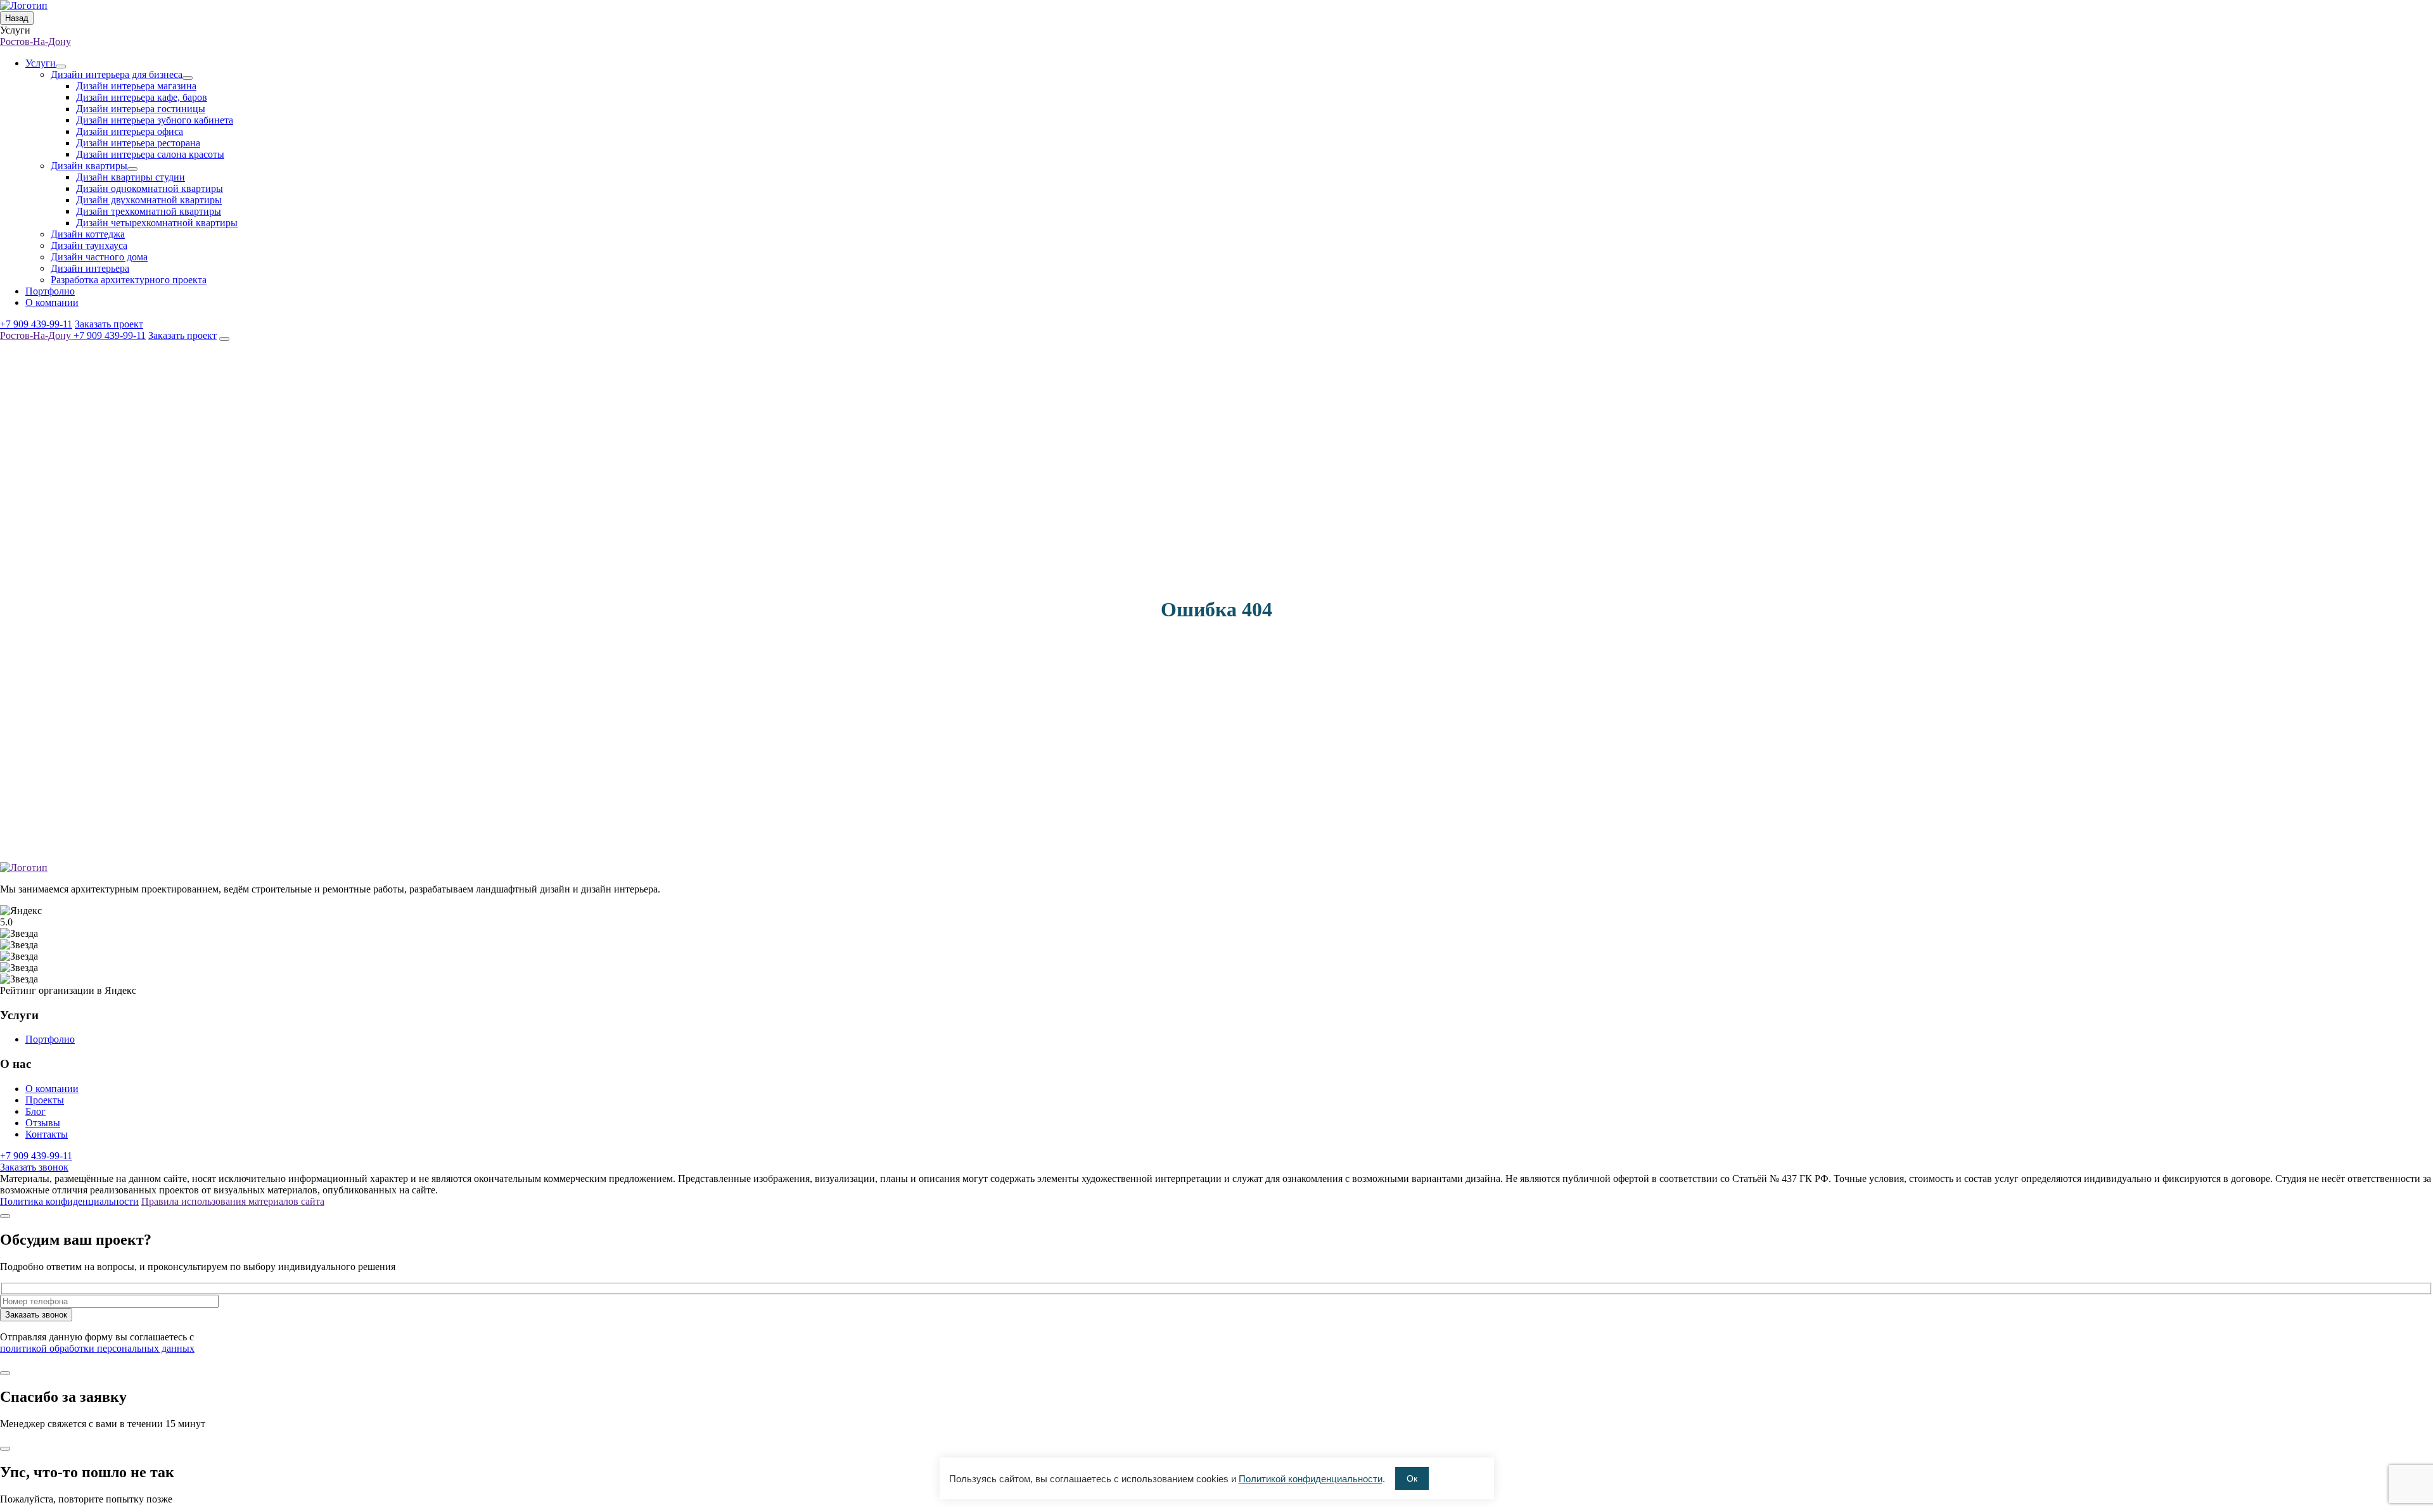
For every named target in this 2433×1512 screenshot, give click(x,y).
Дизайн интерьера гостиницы (141, 109)
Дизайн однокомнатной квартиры (150, 188)
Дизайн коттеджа (88, 234)
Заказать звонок (34, 1167)
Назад (17, 18)
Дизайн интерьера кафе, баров (142, 97)
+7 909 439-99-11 (36, 324)
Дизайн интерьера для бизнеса (117, 74)
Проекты (45, 1100)
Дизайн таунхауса (89, 245)
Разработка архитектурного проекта (129, 280)
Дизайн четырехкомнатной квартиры (157, 223)
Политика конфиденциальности (69, 1201)
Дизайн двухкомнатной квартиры (149, 200)
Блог (35, 1111)
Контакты (47, 1134)
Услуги (41, 63)
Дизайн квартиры (89, 166)
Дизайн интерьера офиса (130, 131)
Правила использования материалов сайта (233, 1201)
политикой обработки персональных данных (97, 1348)
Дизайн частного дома (99, 257)
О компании (52, 302)
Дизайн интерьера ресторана (138, 143)
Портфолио (50, 291)
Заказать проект (109, 324)
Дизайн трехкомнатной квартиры (149, 211)
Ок (1412, 1478)
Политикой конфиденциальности (1311, 1479)
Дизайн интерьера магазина (136, 86)
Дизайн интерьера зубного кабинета (155, 120)
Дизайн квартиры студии (131, 177)
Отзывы (43, 1123)
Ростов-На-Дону (35, 41)
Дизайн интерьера (90, 268)
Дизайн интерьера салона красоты (150, 154)
